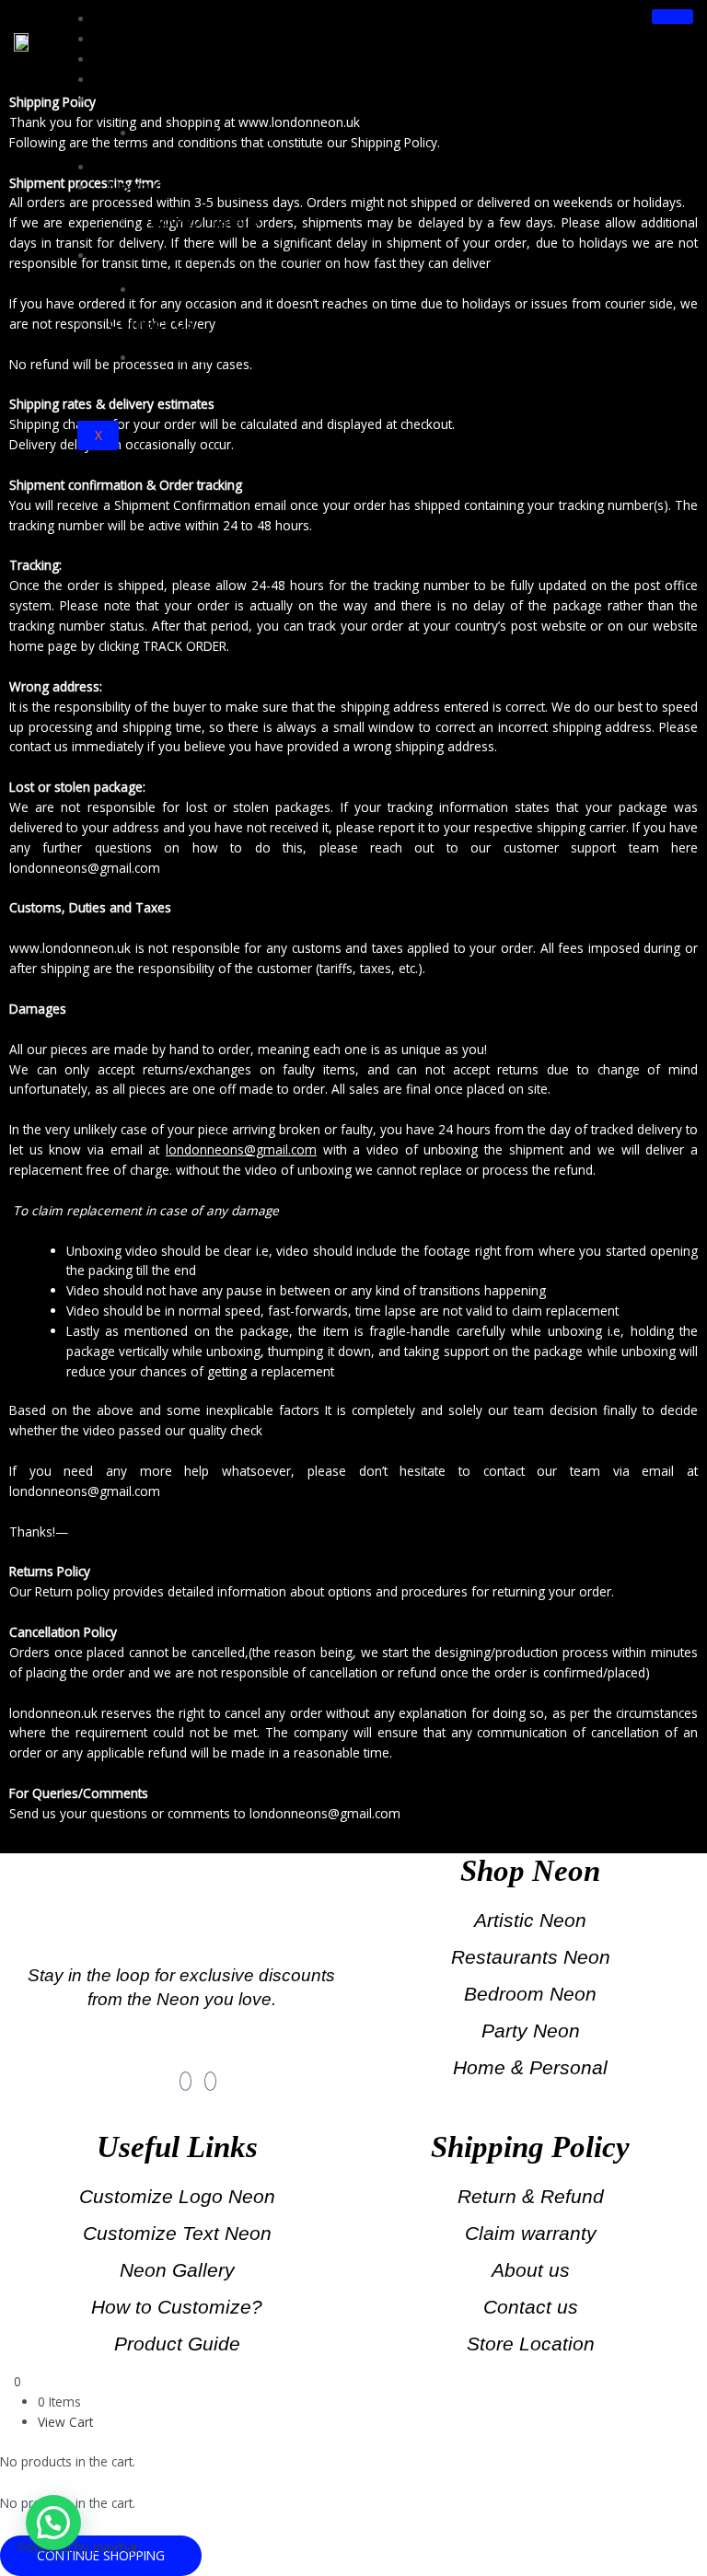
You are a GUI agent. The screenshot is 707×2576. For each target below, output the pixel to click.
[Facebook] (185, 2081)
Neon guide (154, 187)
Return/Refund (203, 290)
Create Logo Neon (179, 59)
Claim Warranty (168, 255)
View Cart (65, 2422)
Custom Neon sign (218, 133)
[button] (53, 2523)
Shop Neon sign (172, 99)
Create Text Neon (175, 39)
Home (131, 18)
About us (183, 358)
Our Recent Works (180, 167)
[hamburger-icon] (672, 17)
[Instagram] (210, 2081)
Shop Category (167, 79)
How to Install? (205, 221)
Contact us (151, 323)
